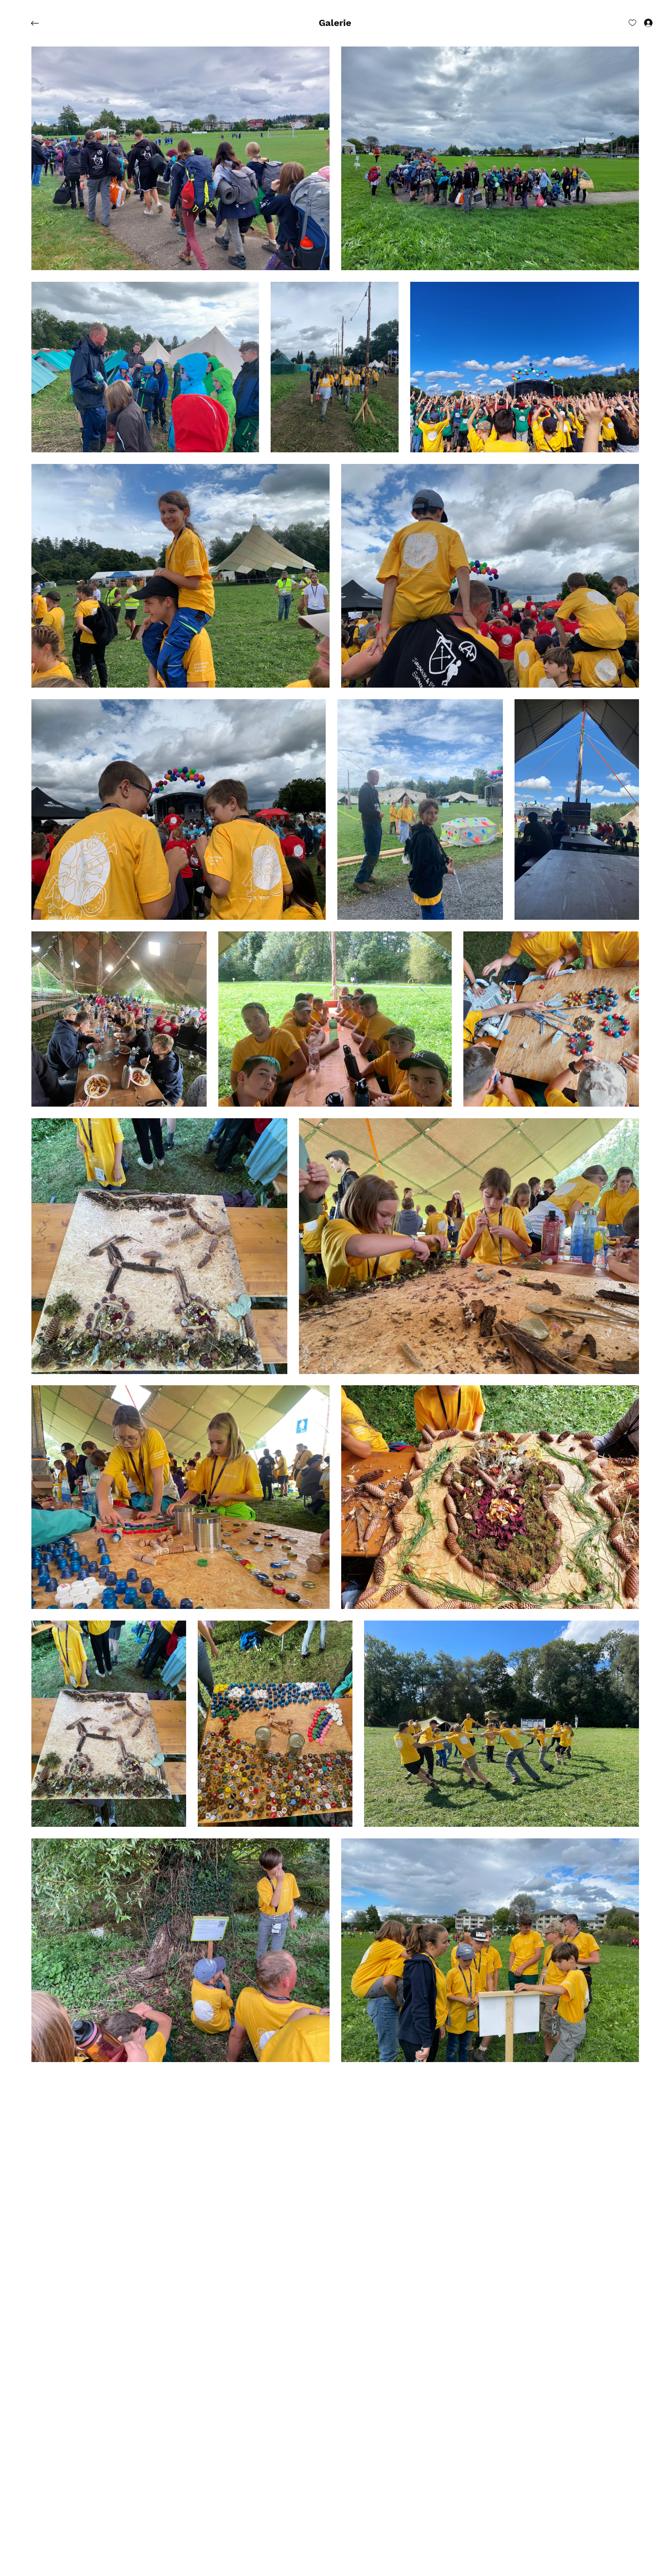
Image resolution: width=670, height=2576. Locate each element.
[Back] (41, 23)
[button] (335, 23)
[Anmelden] (641, 22)
